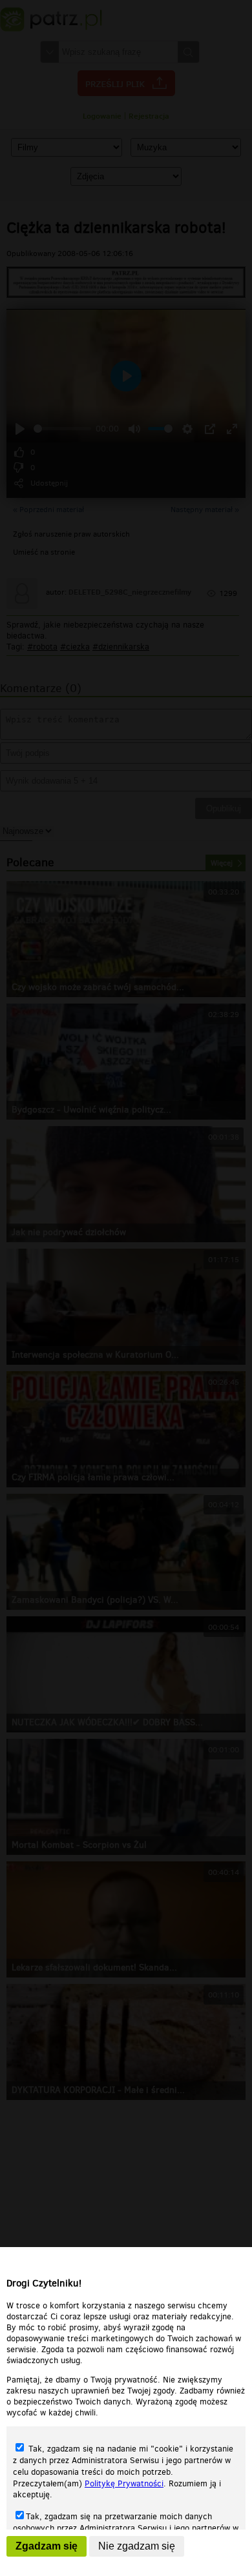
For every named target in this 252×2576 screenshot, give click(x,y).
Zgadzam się (47, 2546)
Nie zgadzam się (137, 2546)
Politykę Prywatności (124, 2483)
